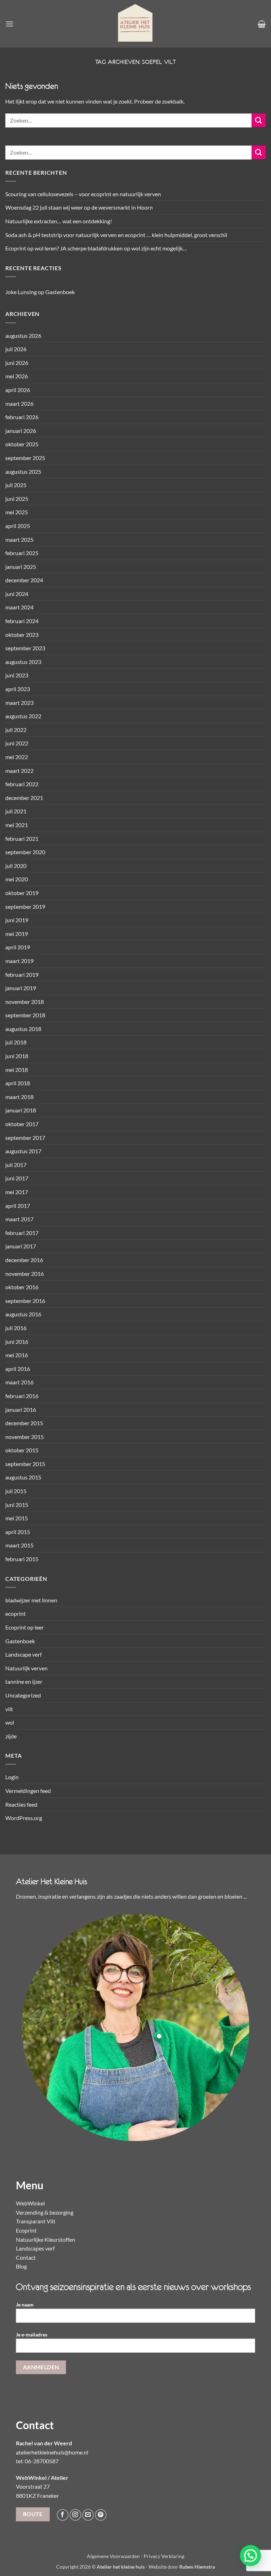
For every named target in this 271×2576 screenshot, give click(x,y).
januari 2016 (21, 1410)
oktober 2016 (22, 1287)
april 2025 (18, 526)
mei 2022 (17, 757)
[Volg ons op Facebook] (63, 2515)
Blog (21, 2266)
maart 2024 (19, 607)
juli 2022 (16, 730)
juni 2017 (17, 1178)
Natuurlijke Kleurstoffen (46, 2239)
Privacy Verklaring (164, 2556)
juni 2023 (17, 675)
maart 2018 (19, 1097)
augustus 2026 (23, 336)
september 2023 (25, 648)
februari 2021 (22, 839)
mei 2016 (17, 1355)
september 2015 (25, 1464)
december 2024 (24, 580)
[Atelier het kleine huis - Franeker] (135, 24)
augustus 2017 (23, 1151)
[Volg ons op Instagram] (75, 2515)
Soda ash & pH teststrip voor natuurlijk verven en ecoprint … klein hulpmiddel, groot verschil (116, 235)
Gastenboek (60, 292)
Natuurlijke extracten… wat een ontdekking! (59, 221)
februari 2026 (22, 417)
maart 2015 (19, 1545)
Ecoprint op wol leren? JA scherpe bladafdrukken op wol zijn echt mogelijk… (96, 248)
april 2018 (18, 1083)
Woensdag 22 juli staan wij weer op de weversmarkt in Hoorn (79, 207)
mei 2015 (17, 1518)
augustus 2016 (23, 1314)
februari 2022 (22, 784)
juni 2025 (17, 499)
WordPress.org (24, 1818)
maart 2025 (19, 539)
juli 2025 (16, 485)
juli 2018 (16, 1042)
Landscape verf (23, 1654)
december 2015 (24, 1423)
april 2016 (18, 1369)
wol (10, 1722)
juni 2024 (17, 594)
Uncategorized (23, 1695)
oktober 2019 (22, 893)
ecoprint (16, 1613)
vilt (9, 1709)
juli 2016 (16, 1328)
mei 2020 (17, 879)
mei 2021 (17, 825)
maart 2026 (19, 404)
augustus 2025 (23, 471)
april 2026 (18, 390)
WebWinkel (30, 2203)
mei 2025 (17, 512)
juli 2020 (16, 866)
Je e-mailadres (32, 2335)
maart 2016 (19, 1382)
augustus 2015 (23, 1477)
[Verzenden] (259, 120)
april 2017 (18, 1206)
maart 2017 (19, 1219)
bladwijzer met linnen (31, 1600)
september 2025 (25, 458)
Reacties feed (21, 1804)
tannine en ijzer (24, 1681)
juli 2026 (16, 349)
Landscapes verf (35, 2248)
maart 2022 (19, 771)
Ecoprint (26, 2230)
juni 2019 (17, 920)
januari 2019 (21, 988)
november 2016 (25, 1274)
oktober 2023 (22, 635)
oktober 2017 (22, 1124)
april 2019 (18, 947)
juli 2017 (16, 1165)
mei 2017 (17, 1192)
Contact (26, 2257)
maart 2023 (19, 703)
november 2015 (25, 1437)
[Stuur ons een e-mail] (88, 2515)
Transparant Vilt (36, 2221)
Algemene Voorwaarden (113, 2556)
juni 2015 (17, 1505)
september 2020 (25, 852)
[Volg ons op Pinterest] (101, 2515)
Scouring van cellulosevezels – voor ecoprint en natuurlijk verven (83, 194)
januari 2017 (21, 1246)
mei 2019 (17, 934)
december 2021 (24, 798)
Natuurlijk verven (26, 1668)
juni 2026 (17, 363)
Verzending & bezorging (45, 2212)
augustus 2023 (23, 662)
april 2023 (18, 689)
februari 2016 (22, 1396)
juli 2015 (16, 1491)
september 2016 (25, 1301)
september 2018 (25, 1015)
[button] (10, 24)
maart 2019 (19, 961)
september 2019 (25, 907)
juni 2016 (17, 1342)
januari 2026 (21, 431)
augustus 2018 (23, 1029)
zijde (11, 1736)
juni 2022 (17, 743)
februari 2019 (22, 974)
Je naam (25, 2305)
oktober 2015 (22, 1450)
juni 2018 (17, 1056)
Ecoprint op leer (25, 1627)
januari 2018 (21, 1110)
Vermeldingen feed (28, 1791)
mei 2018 (17, 1070)
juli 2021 (16, 811)
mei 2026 (17, 376)
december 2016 (24, 1260)
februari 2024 (22, 621)
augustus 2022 (23, 716)
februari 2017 (22, 1233)
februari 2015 (22, 1559)
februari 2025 (22, 553)
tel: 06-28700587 (37, 2461)
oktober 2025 (22, 444)
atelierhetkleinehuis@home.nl (52, 2452)
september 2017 (25, 1138)
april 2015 (18, 1532)
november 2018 (25, 1002)
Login (12, 1777)
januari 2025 (21, 567)
